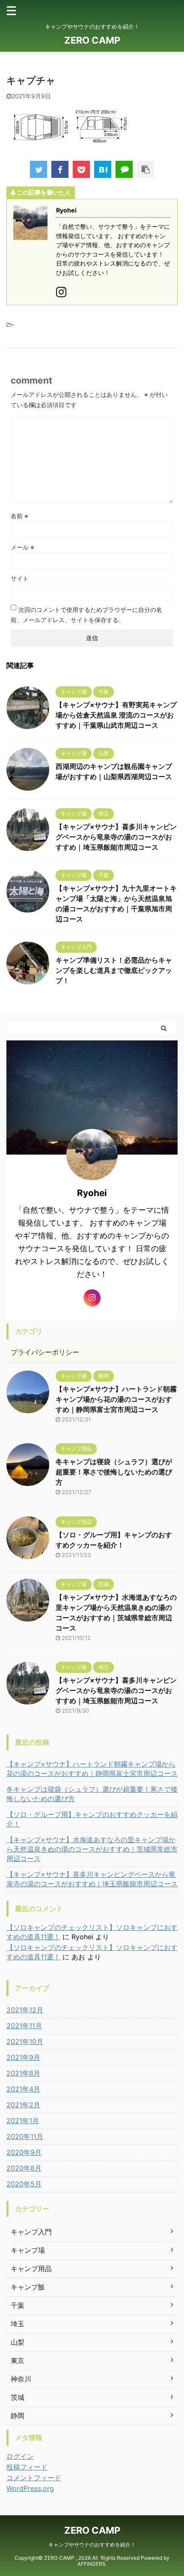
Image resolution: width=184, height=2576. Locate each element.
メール (22, 547)
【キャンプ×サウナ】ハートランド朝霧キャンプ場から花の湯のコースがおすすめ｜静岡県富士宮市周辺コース (116, 1399)
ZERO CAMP (92, 40)
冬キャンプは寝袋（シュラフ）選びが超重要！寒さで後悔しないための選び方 (114, 1472)
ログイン (20, 2456)
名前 (19, 516)
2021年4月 (23, 2089)
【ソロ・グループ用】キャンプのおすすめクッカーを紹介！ (92, 1819)
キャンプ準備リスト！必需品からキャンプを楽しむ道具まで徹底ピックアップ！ (114, 970)
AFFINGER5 (91, 2564)
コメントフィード (34, 2478)
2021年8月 (23, 2073)
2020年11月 (25, 2136)
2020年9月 (24, 2152)
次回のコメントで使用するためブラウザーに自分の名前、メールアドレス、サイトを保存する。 (86, 615)
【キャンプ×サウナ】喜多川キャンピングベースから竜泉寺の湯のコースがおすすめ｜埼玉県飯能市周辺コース (116, 837)
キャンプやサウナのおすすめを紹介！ (92, 2545)
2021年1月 (23, 2121)
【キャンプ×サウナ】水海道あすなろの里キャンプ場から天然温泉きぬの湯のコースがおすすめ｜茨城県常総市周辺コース (92, 1849)
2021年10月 (25, 2041)
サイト (20, 578)
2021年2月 (23, 2105)
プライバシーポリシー (45, 1352)
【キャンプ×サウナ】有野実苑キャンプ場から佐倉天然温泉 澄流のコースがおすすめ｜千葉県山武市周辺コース (116, 715)
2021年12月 (25, 2010)
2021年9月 (23, 2057)
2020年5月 (24, 2184)
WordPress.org (30, 2488)
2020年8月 (24, 2168)
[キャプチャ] (103, 169)
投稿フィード (27, 2467)
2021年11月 (24, 2026)
